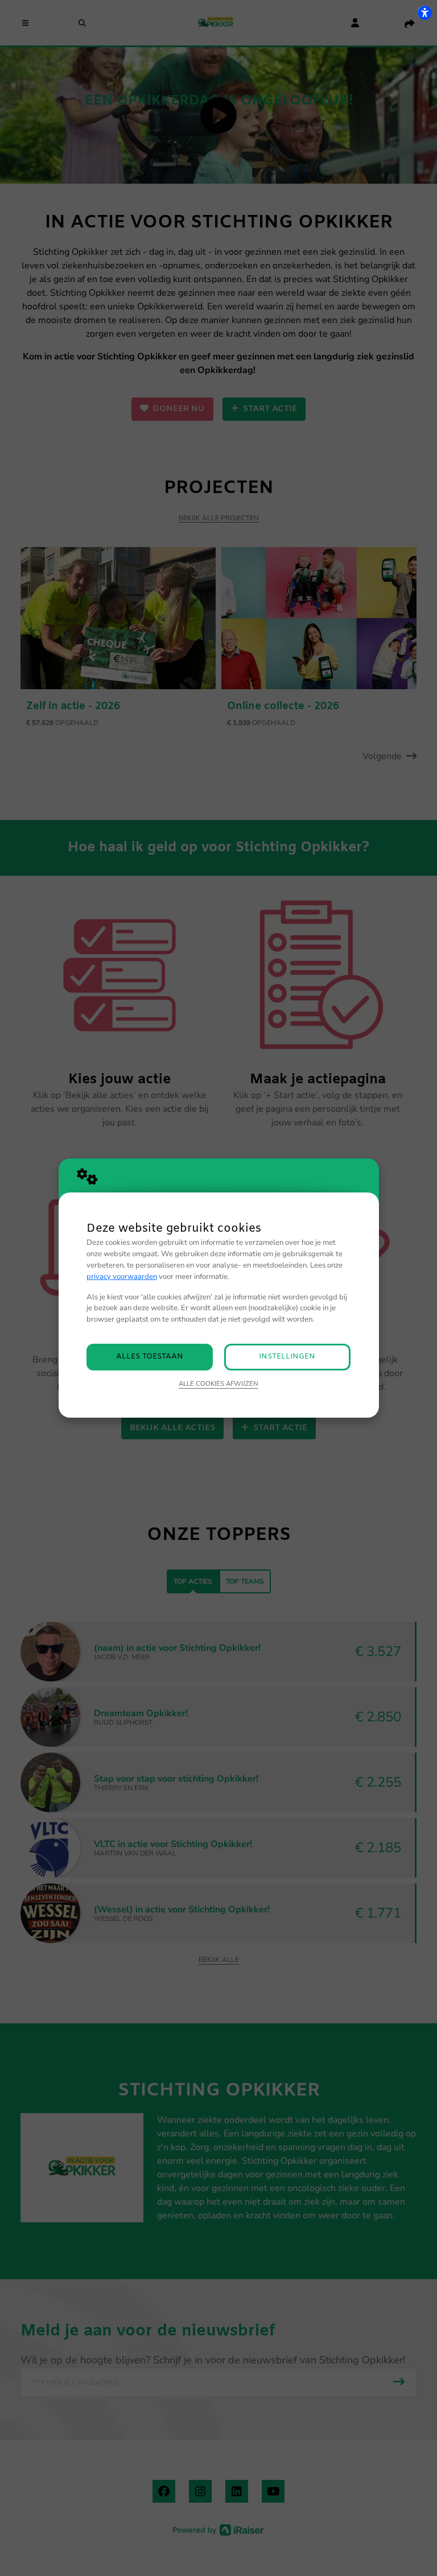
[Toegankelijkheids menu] (424, 13)
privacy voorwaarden (122, 1277)
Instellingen (287, 1357)
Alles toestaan (150, 1357)
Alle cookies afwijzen (218, 1384)
